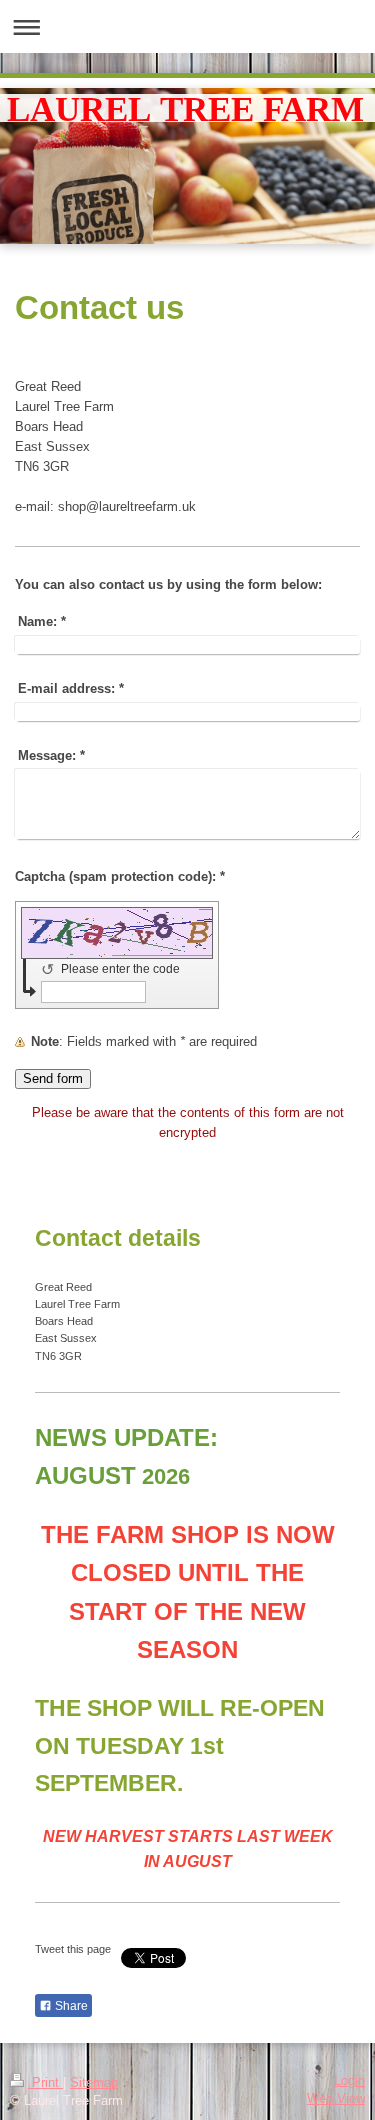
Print (45, 2083)
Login (349, 2081)
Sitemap (94, 2083)
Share (70, 2006)
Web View (336, 2099)
